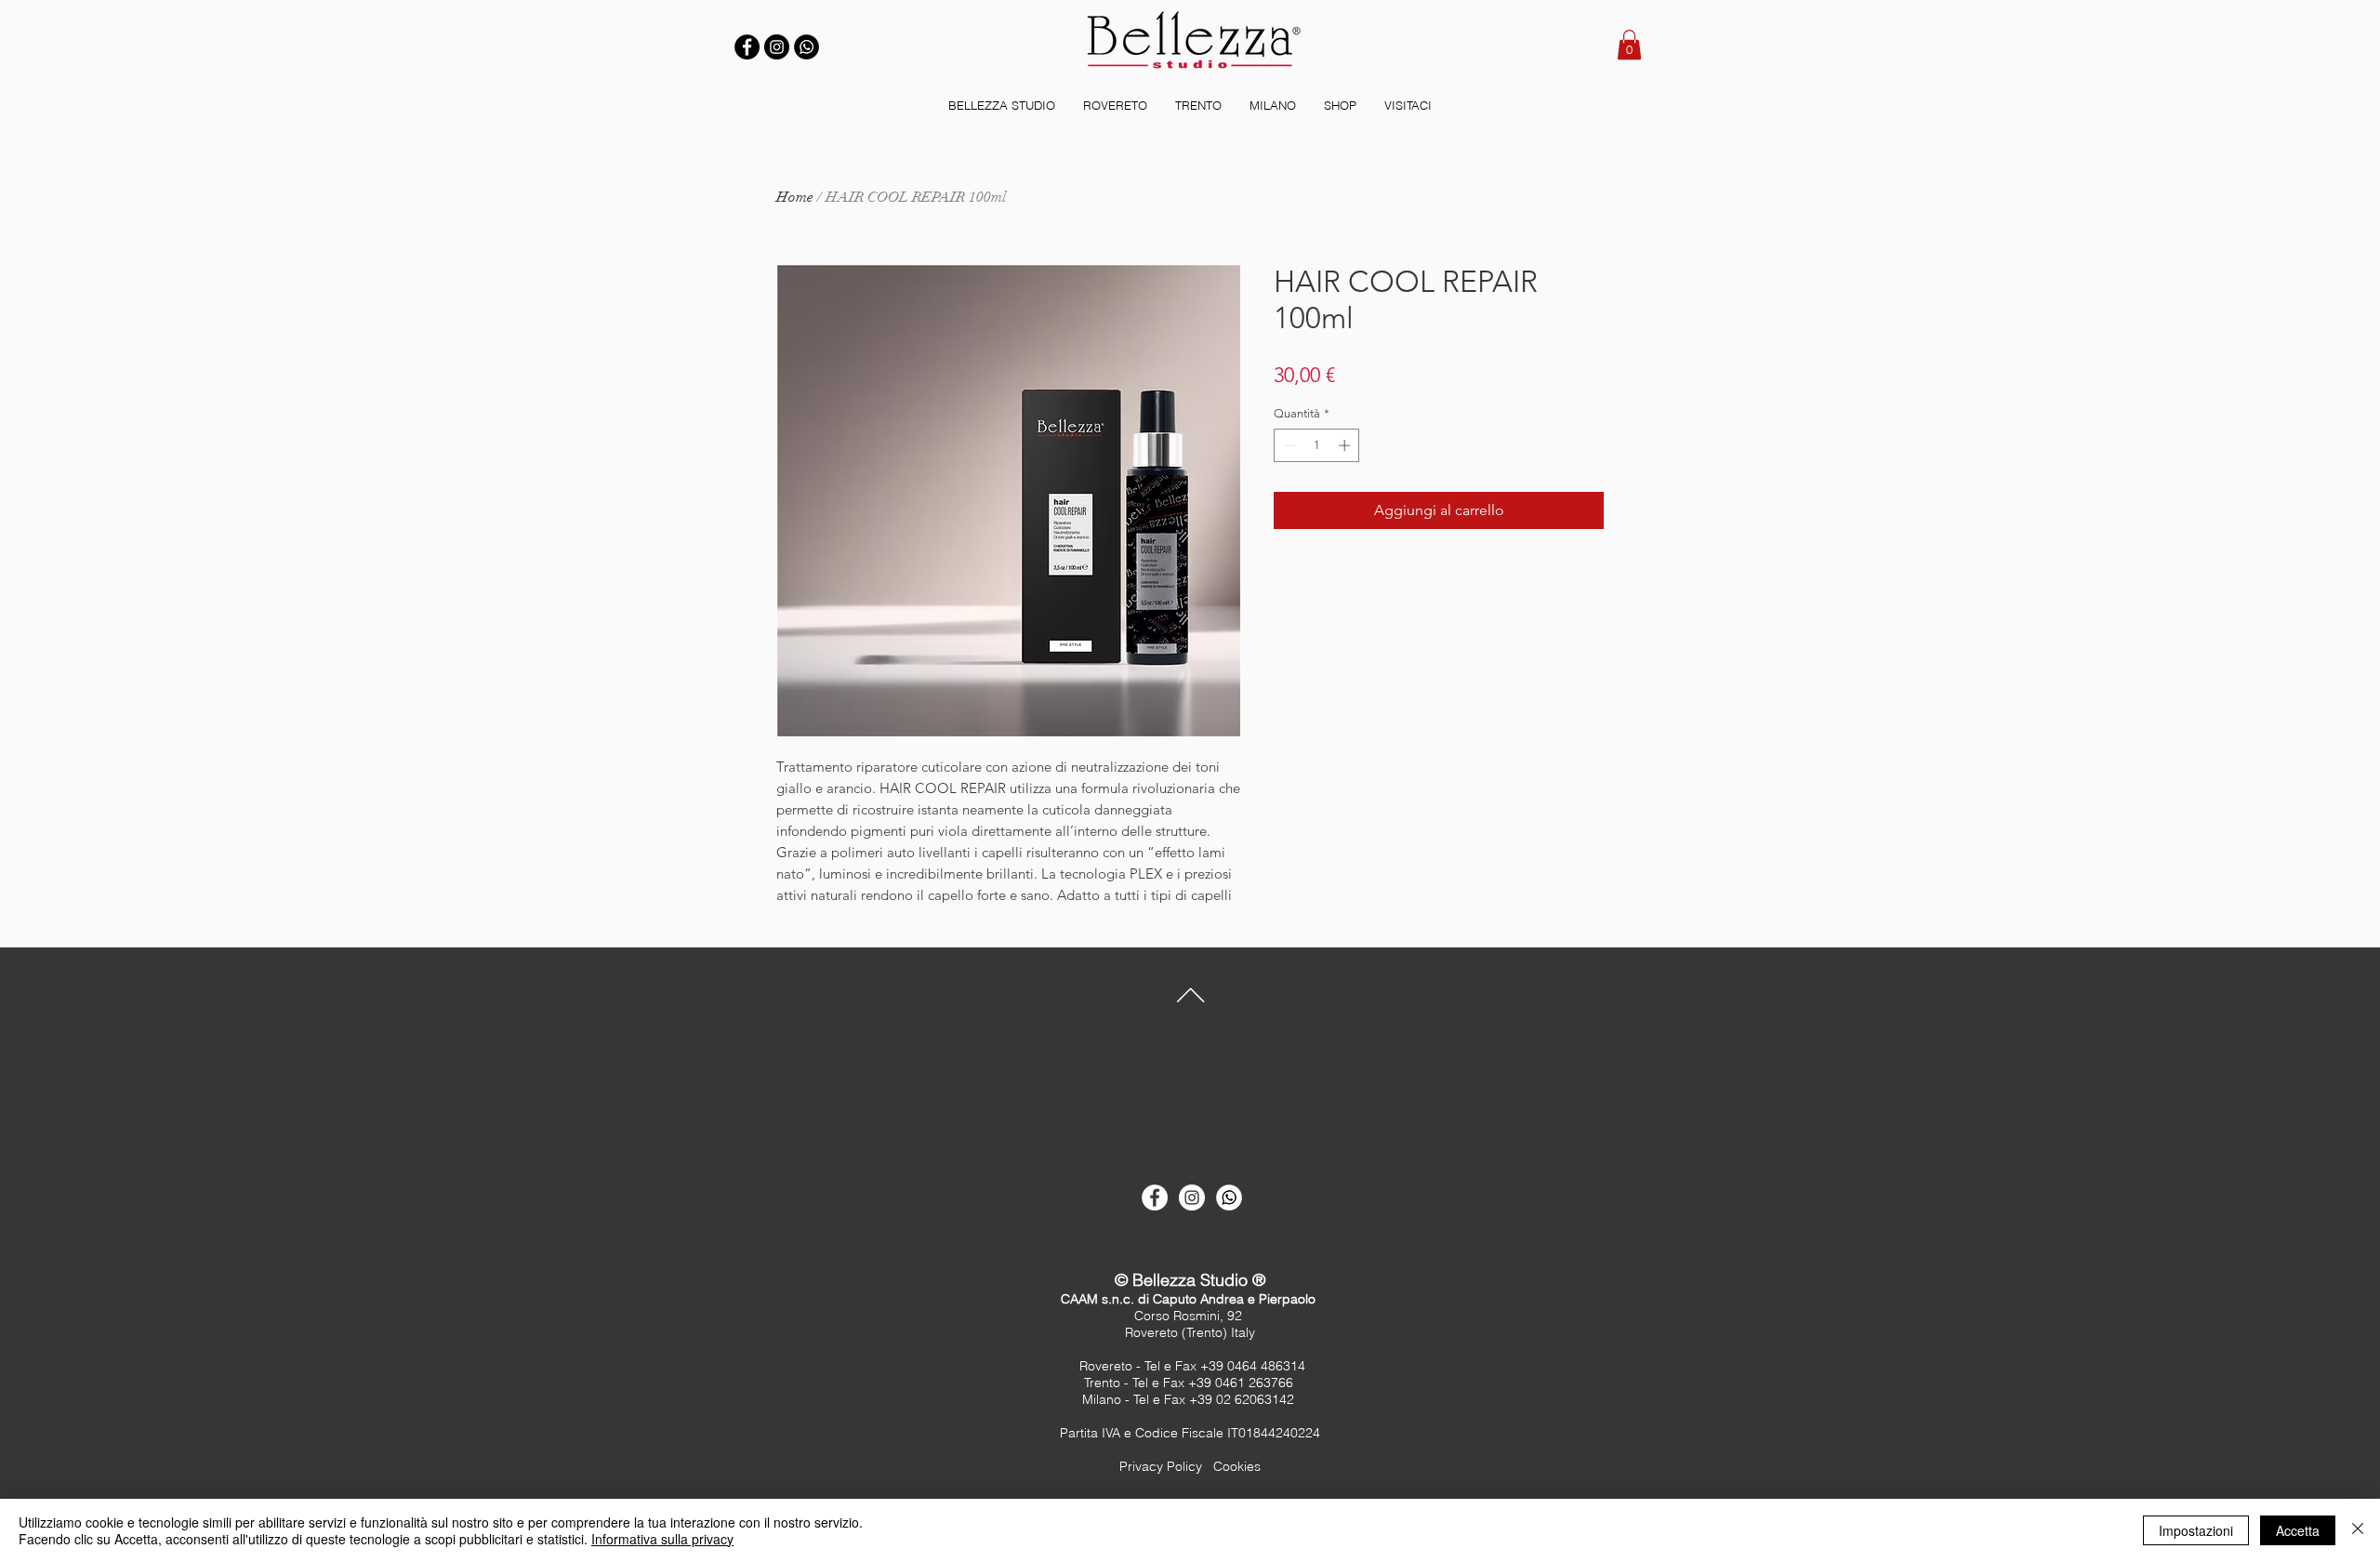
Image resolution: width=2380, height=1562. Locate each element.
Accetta (2298, 1530)
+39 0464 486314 (1253, 1366)
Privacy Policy (1161, 1466)
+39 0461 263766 (1243, 1383)
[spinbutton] (1317, 445)
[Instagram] (777, 47)
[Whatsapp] (1229, 1198)
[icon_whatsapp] (807, 47)
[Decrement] (1288, 445)
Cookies (1237, 1466)
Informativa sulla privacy (662, 1539)
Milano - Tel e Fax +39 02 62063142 (1190, 1399)
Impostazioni (2196, 1530)
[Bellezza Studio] (1155, 1198)
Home (795, 197)
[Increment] (1346, 445)
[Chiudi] (2358, 1530)
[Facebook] (747, 47)
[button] (1629, 45)
